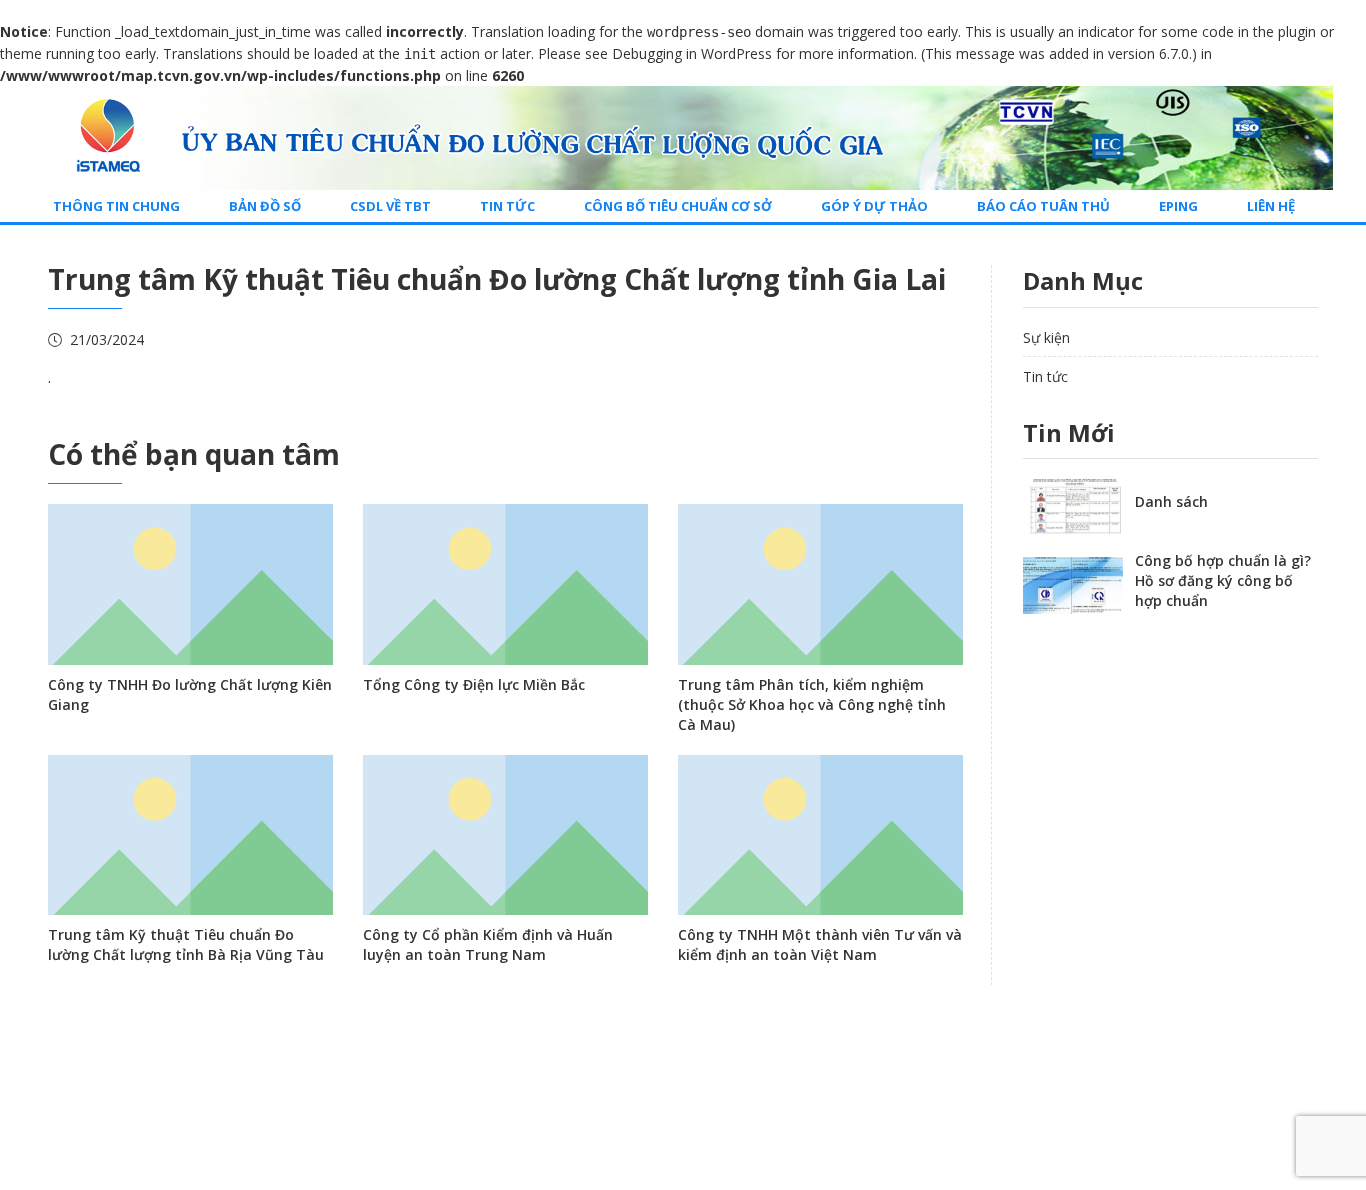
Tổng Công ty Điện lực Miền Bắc (474, 684)
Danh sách (1171, 501)
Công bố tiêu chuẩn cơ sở (678, 206)
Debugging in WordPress (692, 53)
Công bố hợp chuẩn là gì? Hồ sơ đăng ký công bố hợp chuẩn (1223, 580)
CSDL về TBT (390, 206)
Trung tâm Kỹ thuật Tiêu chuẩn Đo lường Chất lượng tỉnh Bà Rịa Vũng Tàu (186, 944)
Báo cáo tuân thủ (1043, 206)
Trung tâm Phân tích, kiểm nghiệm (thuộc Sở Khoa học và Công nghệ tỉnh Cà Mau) (812, 704)
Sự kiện (1046, 337)
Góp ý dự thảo (874, 206)
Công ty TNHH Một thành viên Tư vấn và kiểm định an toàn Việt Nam (820, 944)
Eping (1178, 206)
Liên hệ (1271, 206)
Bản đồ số (265, 206)
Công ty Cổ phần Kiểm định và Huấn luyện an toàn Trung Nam (488, 944)
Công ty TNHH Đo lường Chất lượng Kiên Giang (190, 694)
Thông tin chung (116, 206)
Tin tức (507, 206)
